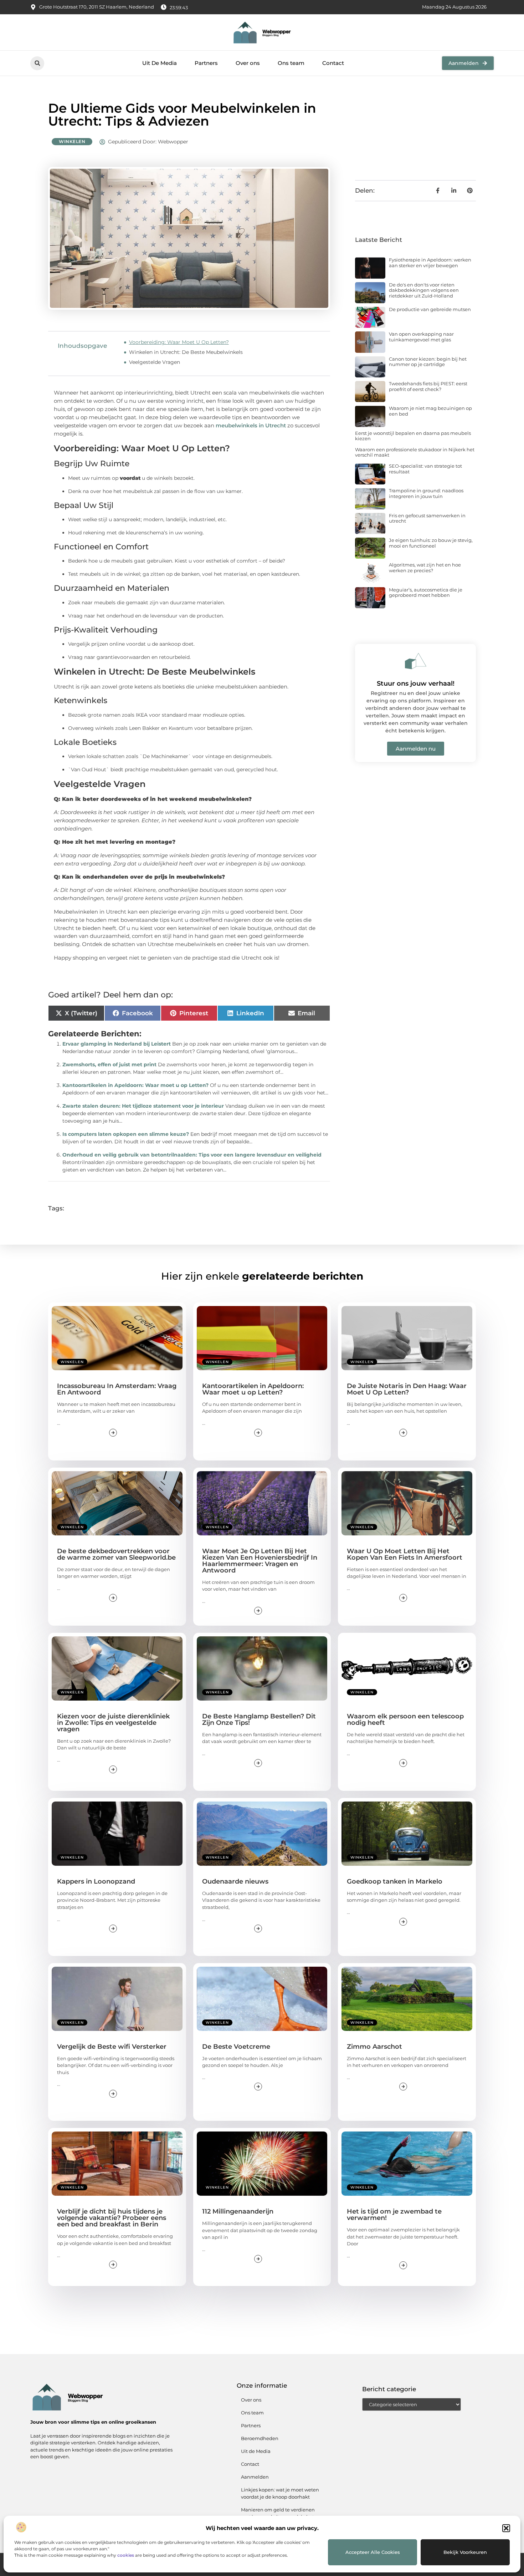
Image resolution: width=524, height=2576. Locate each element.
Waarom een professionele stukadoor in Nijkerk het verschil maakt (415, 452)
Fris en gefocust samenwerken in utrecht (427, 518)
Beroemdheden (260, 2438)
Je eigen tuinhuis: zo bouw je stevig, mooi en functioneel (431, 543)
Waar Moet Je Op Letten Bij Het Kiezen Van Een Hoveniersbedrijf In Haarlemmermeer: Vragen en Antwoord (260, 1561)
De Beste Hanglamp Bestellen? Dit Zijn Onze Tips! (259, 1719)
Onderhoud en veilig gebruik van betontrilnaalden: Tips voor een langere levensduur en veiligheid (192, 1155)
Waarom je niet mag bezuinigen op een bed (430, 411)
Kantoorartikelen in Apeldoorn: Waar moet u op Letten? (135, 1085)
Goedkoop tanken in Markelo (395, 1881)
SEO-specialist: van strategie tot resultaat (425, 469)
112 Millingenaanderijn (238, 2211)
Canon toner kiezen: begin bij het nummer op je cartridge (428, 362)
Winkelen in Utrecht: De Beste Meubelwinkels (186, 352)
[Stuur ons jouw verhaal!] (416, 661)
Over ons (248, 63)
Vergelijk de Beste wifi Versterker (112, 2047)
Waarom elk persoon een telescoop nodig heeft (405, 1719)
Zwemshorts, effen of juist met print (109, 1065)
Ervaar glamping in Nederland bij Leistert (117, 1044)
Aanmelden (255, 2477)
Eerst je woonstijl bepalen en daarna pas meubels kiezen (413, 436)
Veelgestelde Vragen (155, 362)
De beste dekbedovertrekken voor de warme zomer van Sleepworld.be (116, 1554)
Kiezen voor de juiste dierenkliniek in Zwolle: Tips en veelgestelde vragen (113, 1723)
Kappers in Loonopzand (96, 1881)
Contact (333, 63)
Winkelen (72, 141)
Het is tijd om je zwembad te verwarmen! (394, 2215)
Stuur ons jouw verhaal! (416, 684)
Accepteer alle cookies (373, 2552)
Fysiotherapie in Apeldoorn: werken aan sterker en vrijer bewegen (430, 263)
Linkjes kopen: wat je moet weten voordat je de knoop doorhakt (280, 2493)
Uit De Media (160, 63)
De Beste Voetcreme (236, 2047)
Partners (206, 63)
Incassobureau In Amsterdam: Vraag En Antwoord (117, 1389)
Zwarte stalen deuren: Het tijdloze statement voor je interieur (143, 1106)
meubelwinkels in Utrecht (251, 425)
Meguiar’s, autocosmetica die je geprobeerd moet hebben (426, 593)
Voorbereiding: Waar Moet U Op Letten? (179, 342)
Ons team (291, 63)
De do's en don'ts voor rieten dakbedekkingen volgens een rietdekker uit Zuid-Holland (424, 290)
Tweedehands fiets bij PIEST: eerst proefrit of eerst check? (428, 386)
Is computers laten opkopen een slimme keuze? (126, 1134)
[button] (506, 2528)
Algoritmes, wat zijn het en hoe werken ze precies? (425, 568)
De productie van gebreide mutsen (430, 309)
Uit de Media (256, 2451)
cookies (126, 2555)
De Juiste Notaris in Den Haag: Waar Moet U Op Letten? (407, 1389)
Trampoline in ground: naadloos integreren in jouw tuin (426, 493)
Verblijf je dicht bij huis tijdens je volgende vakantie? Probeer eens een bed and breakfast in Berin (112, 2218)
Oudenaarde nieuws (235, 1881)
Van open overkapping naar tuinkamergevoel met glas (421, 337)
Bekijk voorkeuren (465, 2552)
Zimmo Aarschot (374, 2047)
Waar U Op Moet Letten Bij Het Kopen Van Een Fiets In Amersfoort (405, 1554)
